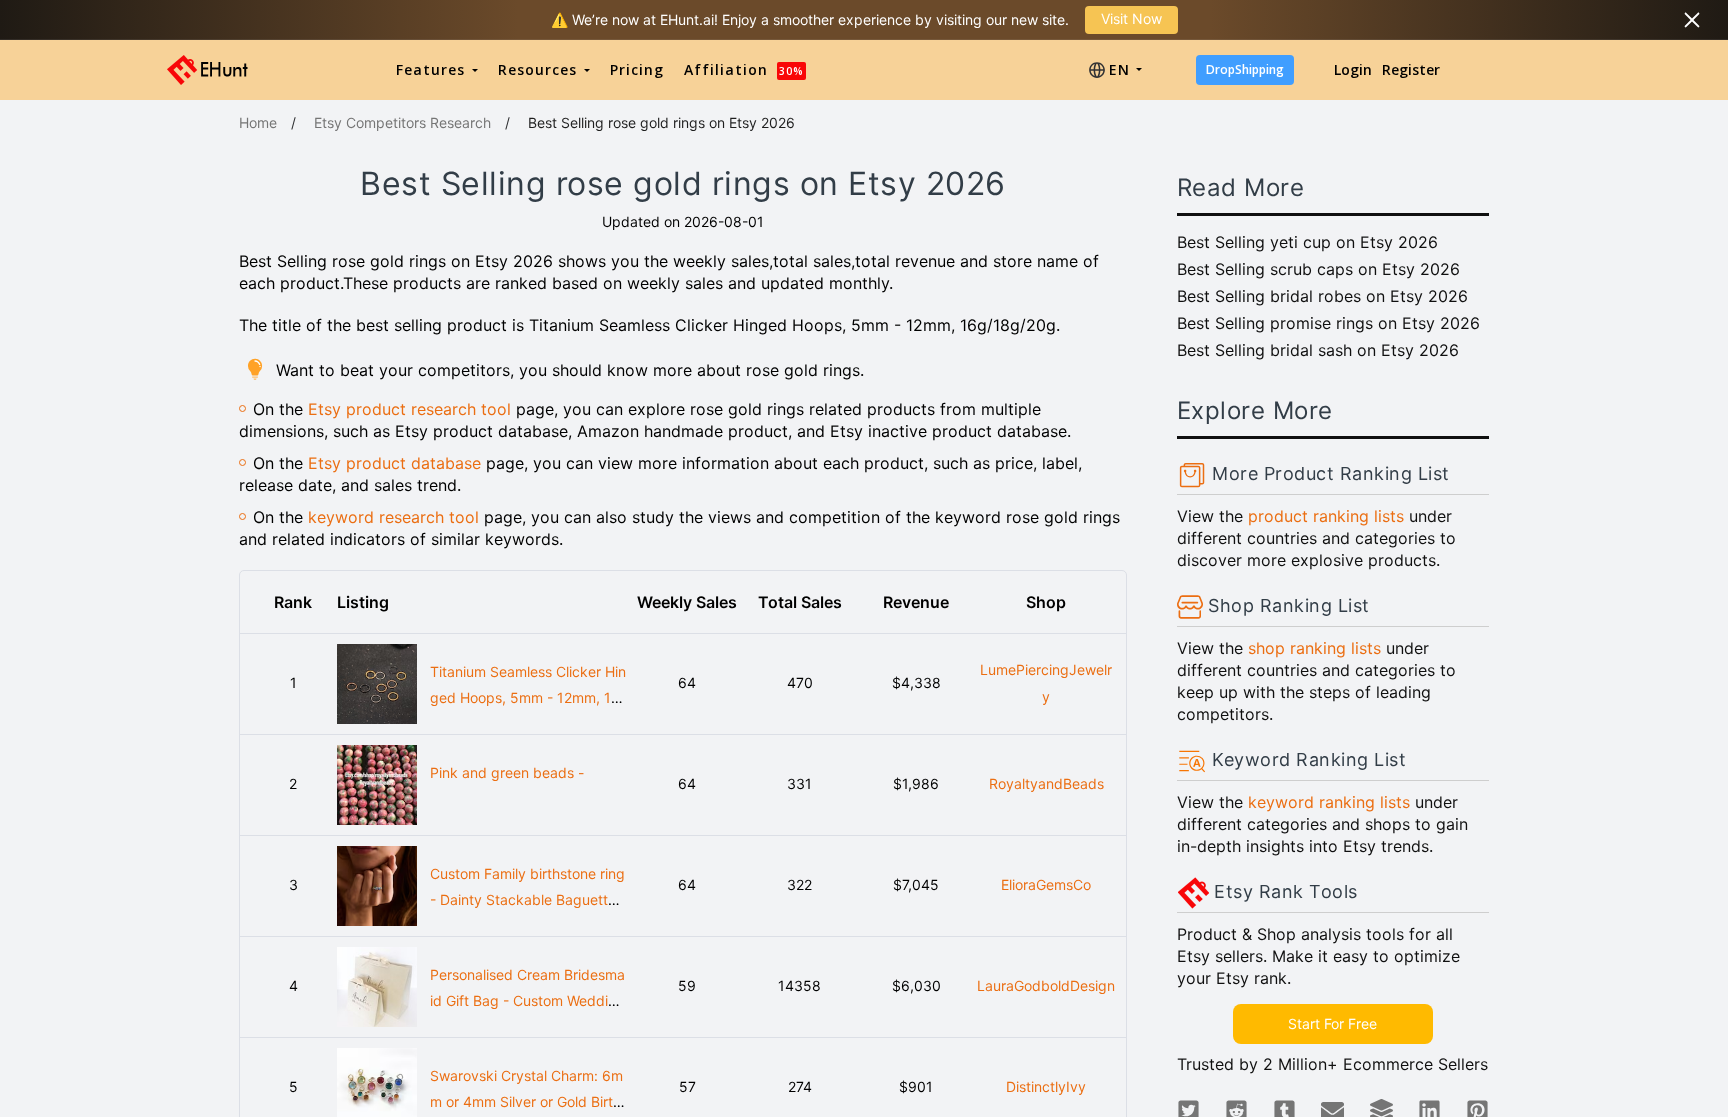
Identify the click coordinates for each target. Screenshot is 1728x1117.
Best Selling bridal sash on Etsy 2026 (1318, 350)
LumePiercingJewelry (1046, 683)
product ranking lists (1326, 516)
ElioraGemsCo (1046, 884)
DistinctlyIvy (1046, 1086)
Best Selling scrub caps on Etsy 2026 (1318, 269)
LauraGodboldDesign (1046, 985)
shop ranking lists (1314, 648)
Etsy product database (394, 463)
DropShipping (1245, 69)
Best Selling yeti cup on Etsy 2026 (1307, 242)
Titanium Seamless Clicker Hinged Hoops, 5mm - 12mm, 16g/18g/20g (528, 698)
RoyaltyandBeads (1046, 783)
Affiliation (744, 69)
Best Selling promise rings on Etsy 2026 (1328, 323)
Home (258, 122)
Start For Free (1332, 1023)
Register (1411, 69)
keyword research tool (393, 517)
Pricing (637, 69)
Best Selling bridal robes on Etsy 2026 (1322, 296)
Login (1353, 69)
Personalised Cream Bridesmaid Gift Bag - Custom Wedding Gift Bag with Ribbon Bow (527, 1001)
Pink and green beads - (507, 772)
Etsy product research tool (409, 409)
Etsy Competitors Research (402, 122)
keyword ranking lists (1329, 802)
